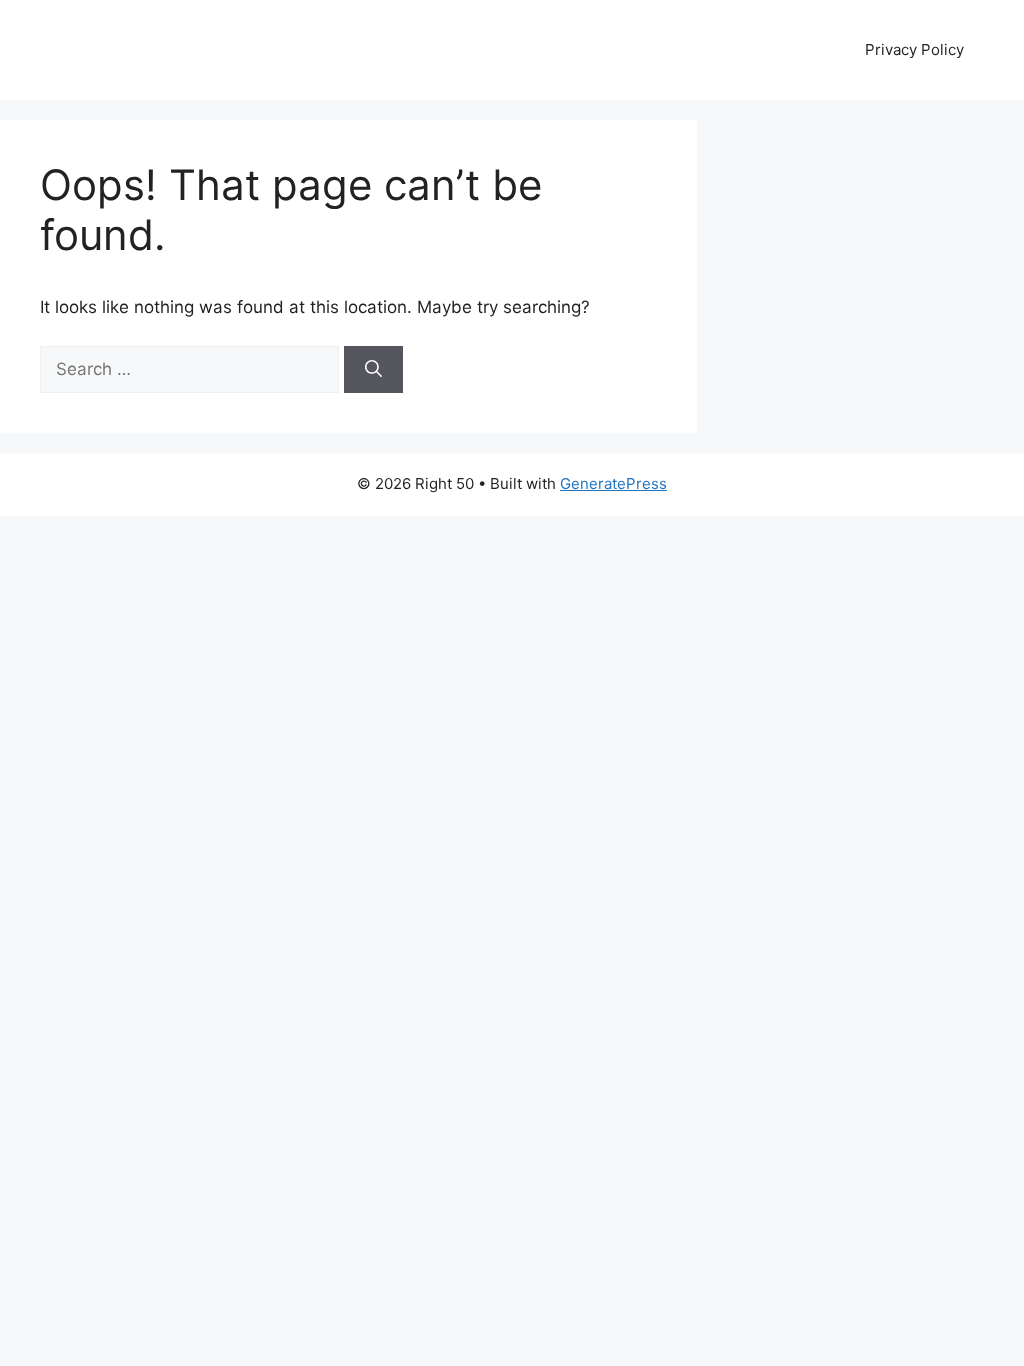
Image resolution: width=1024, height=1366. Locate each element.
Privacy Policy (914, 49)
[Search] (373, 370)
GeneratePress (613, 483)
